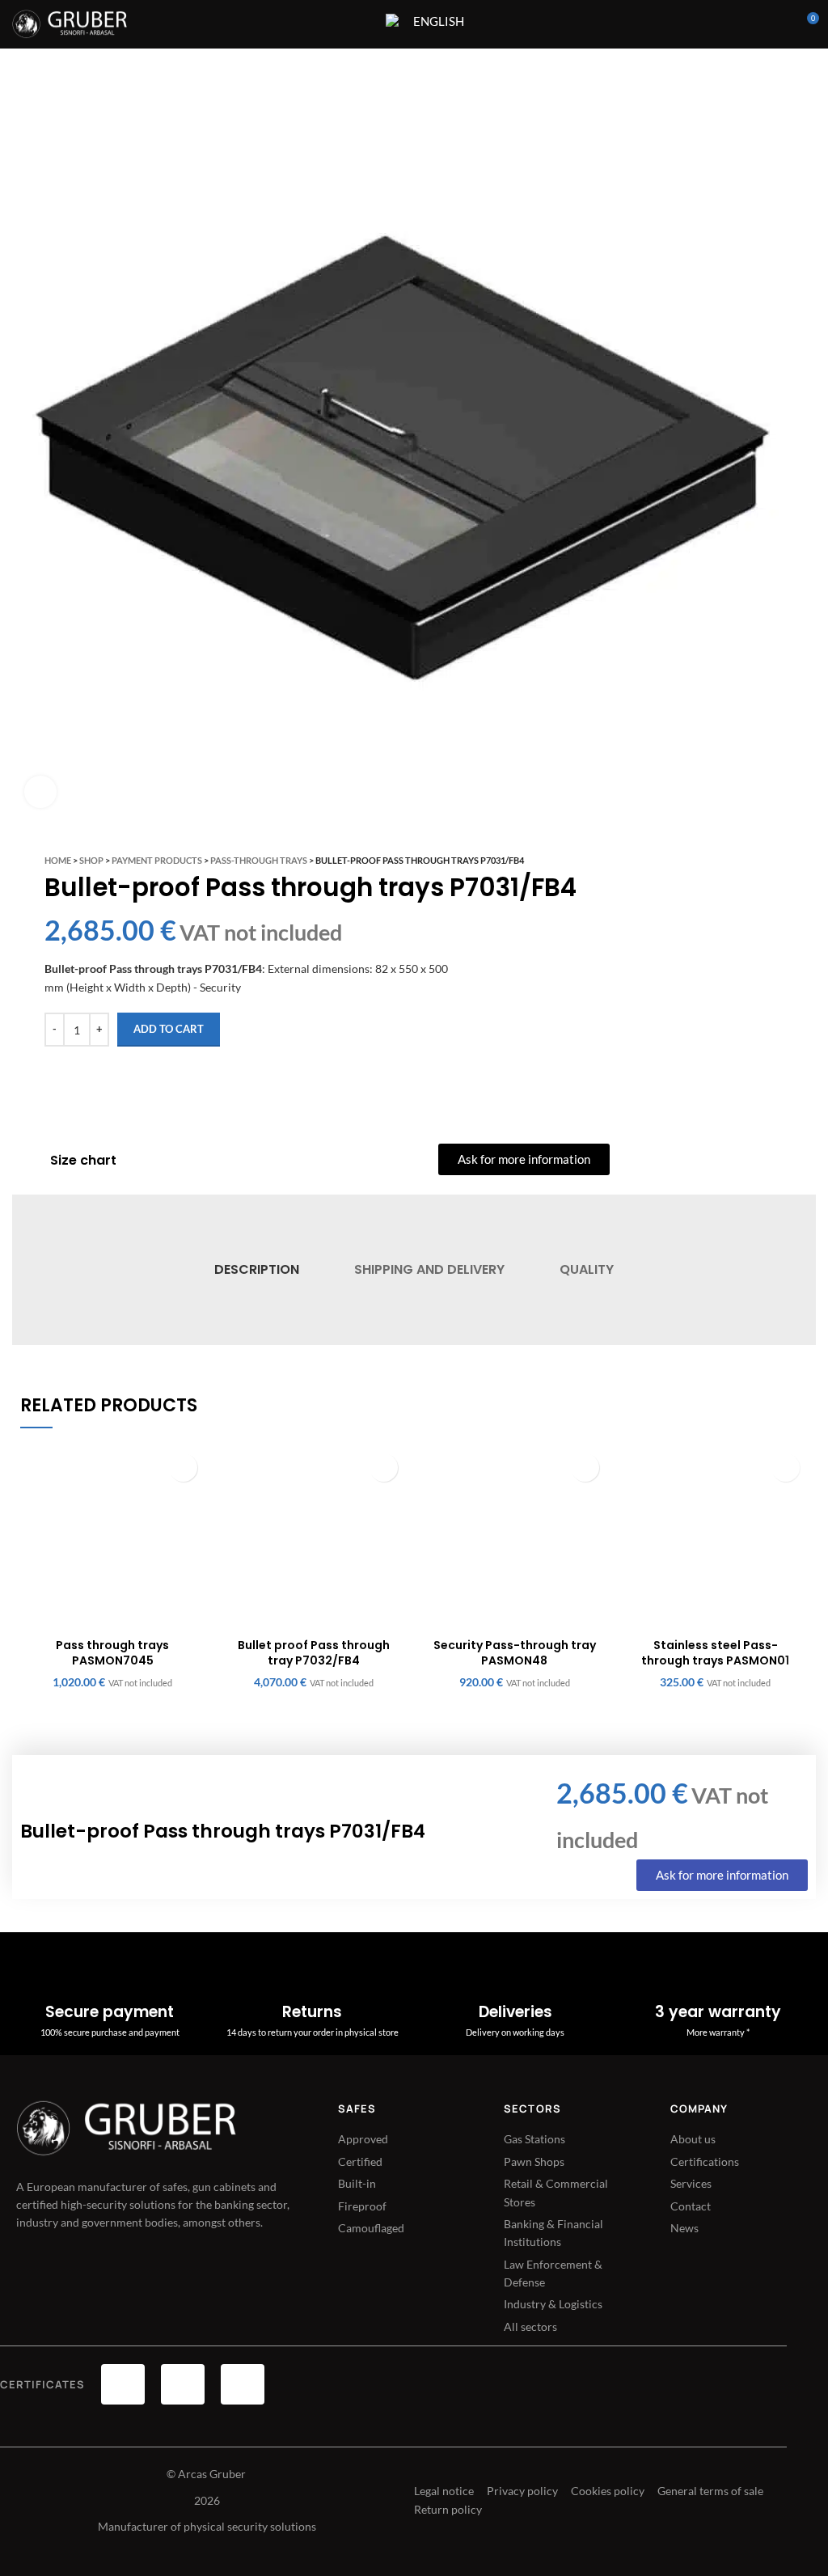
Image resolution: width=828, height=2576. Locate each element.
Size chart (83, 1160)
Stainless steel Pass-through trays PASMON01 (715, 1653)
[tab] (256, 1270)
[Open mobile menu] (363, 24)
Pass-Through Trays (259, 860)
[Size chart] (29, 1161)
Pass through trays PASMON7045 (112, 1653)
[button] (183, 1468)
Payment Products (157, 860)
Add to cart (169, 1029)
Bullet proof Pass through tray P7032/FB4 (314, 1653)
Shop (91, 860)
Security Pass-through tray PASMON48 (515, 1653)
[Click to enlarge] (40, 792)
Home (58, 860)
